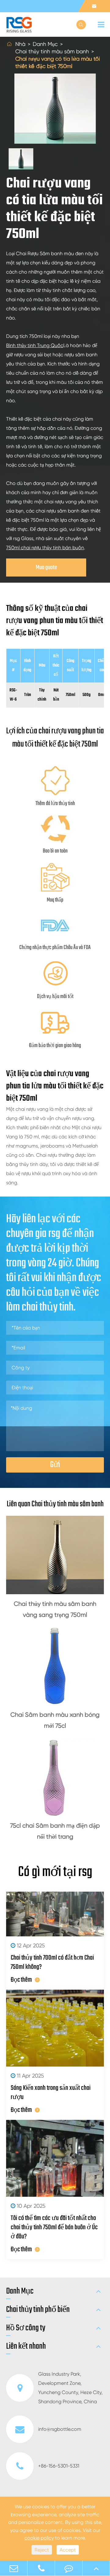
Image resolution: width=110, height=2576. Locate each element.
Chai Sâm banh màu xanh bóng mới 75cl (55, 1720)
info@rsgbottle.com (60, 2429)
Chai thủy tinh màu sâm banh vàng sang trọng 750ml (55, 1609)
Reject (42, 2550)
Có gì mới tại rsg (55, 1872)
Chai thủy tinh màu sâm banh (52, 51)
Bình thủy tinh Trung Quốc (35, 345)
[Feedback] (69, 2568)
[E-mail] (14, 2568)
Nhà (20, 44)
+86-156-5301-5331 (59, 2466)
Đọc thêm (21, 1980)
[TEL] (41, 2568)
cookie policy (39, 2538)
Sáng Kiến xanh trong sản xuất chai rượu (51, 2093)
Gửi (55, 1465)
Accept (68, 2550)
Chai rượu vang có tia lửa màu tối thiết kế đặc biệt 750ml (58, 62)
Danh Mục (45, 44)
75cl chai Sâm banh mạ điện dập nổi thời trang (55, 1831)
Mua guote (46, 567)
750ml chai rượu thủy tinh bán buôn (45, 548)
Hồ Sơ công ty (26, 2328)
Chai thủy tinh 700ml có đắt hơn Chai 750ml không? (52, 1962)
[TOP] (96, 2568)
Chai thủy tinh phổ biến (38, 2310)
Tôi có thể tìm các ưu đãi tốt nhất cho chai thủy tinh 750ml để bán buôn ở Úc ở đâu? (54, 2227)
